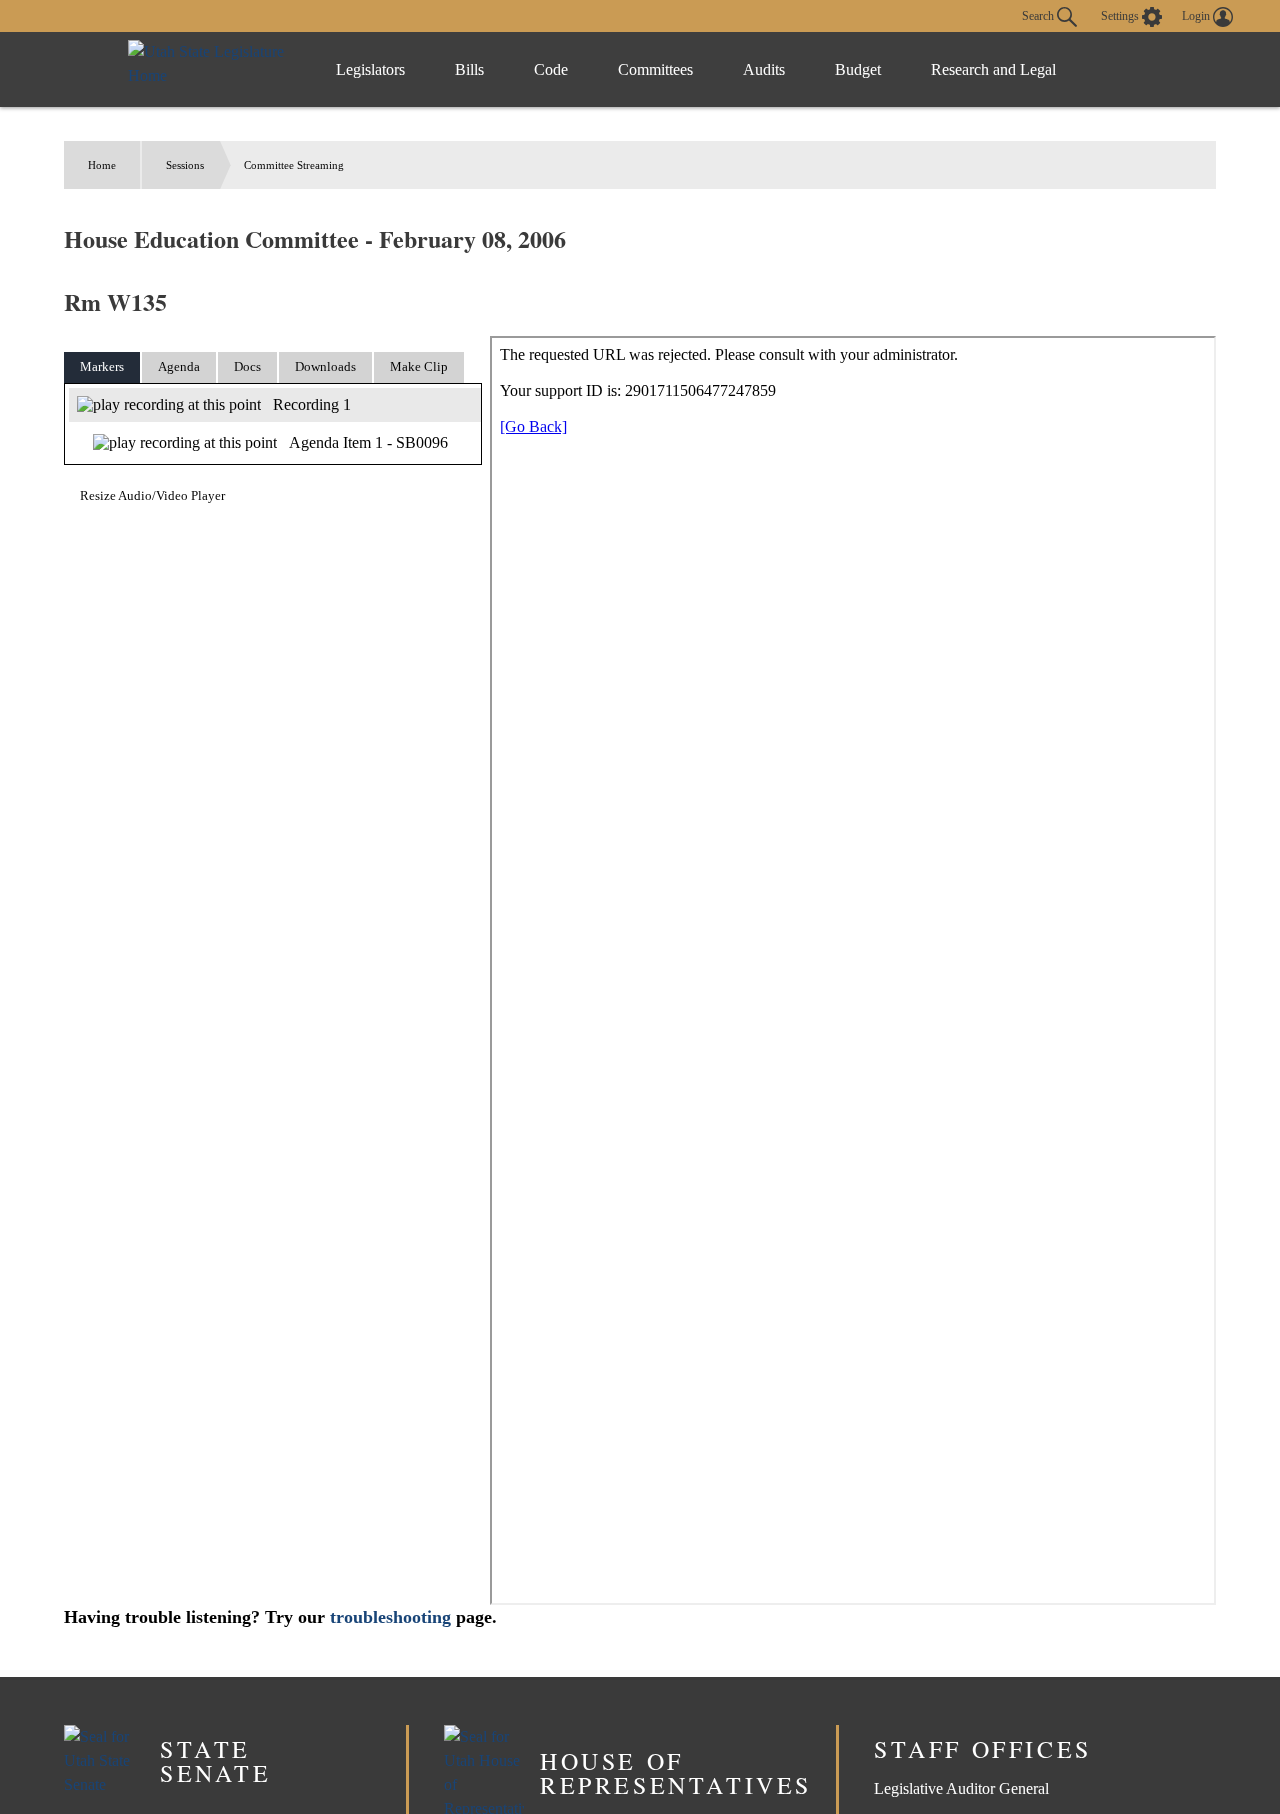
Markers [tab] (102, 366)
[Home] (211, 69)
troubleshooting (390, 1617)
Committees (655, 69)
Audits (764, 69)
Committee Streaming (294, 165)
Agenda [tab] (179, 366)
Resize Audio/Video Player (152, 495)
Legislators (370, 69)
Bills (469, 69)
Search (1039, 15)
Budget (858, 69)
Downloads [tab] (325, 366)
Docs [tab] (247, 366)
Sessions (185, 165)
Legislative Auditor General (961, 1788)
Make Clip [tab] (419, 366)
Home (102, 165)
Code (551, 69)
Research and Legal (993, 69)
